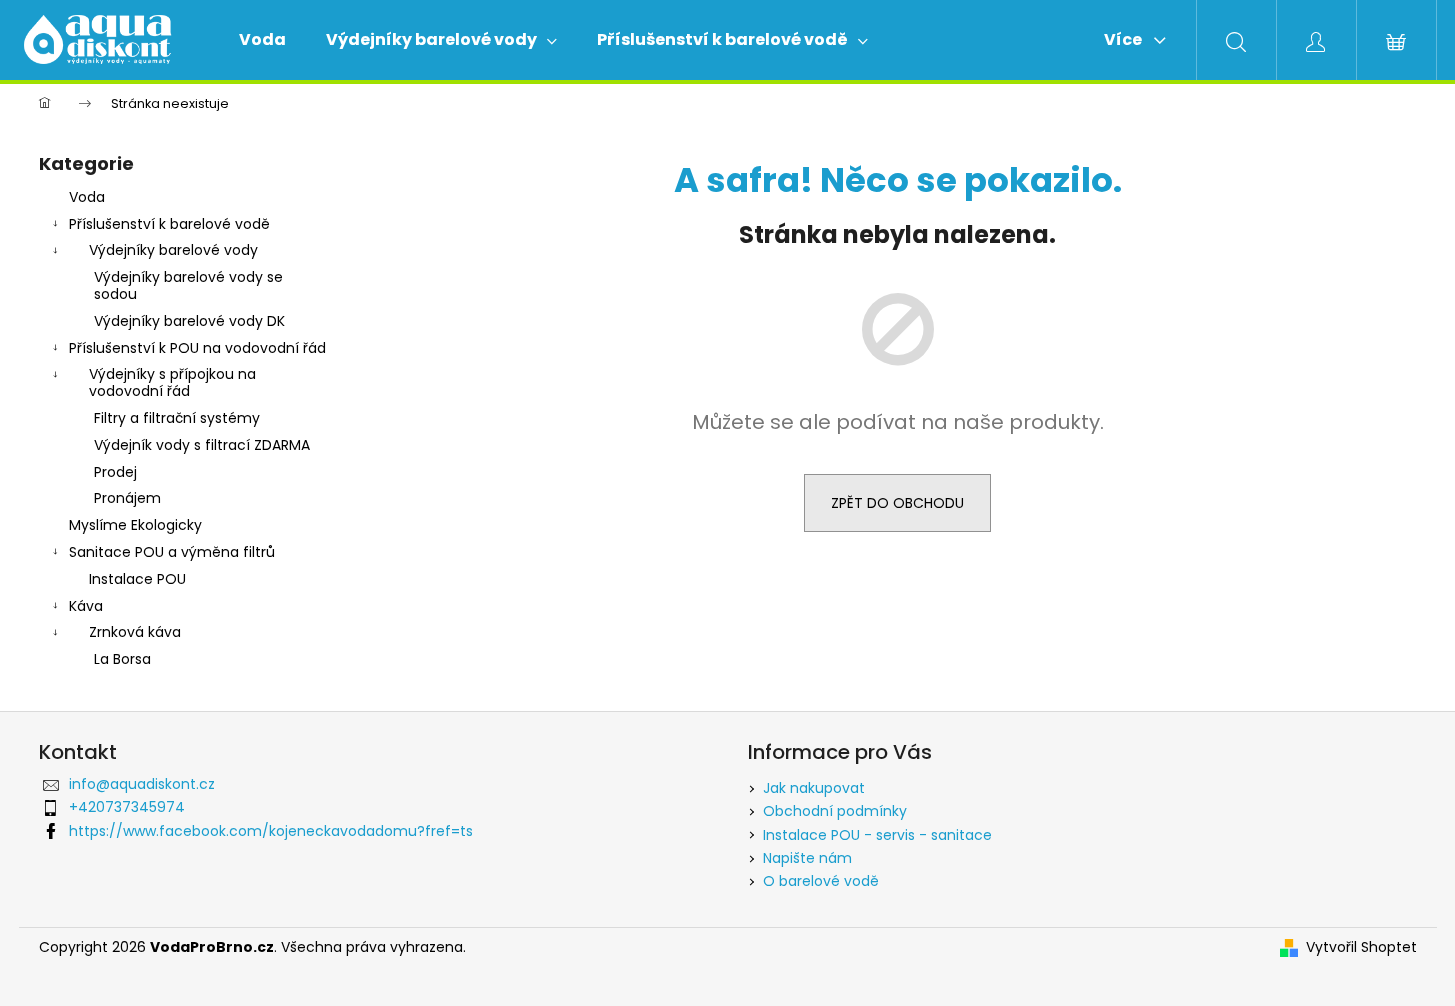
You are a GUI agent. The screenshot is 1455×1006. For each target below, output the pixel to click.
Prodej (115, 472)
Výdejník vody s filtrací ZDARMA (202, 445)
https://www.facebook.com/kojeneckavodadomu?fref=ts (271, 831)
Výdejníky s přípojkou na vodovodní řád (172, 382)
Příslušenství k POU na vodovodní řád (197, 348)
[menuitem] (262, 40)
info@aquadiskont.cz (142, 784)
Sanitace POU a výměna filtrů (172, 552)
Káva (86, 606)
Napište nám (807, 858)
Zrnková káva (135, 632)
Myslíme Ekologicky (135, 525)
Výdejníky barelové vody (173, 250)
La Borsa (122, 659)
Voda (87, 197)
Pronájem (127, 498)
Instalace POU (137, 579)
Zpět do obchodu (897, 503)
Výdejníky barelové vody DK (189, 321)
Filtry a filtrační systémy (177, 418)
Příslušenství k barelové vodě (169, 224)
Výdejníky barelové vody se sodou (188, 285)
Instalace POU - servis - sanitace (877, 835)
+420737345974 (127, 807)
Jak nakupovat (814, 788)
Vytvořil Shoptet (1361, 947)
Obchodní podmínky (835, 811)
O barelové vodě (821, 881)
